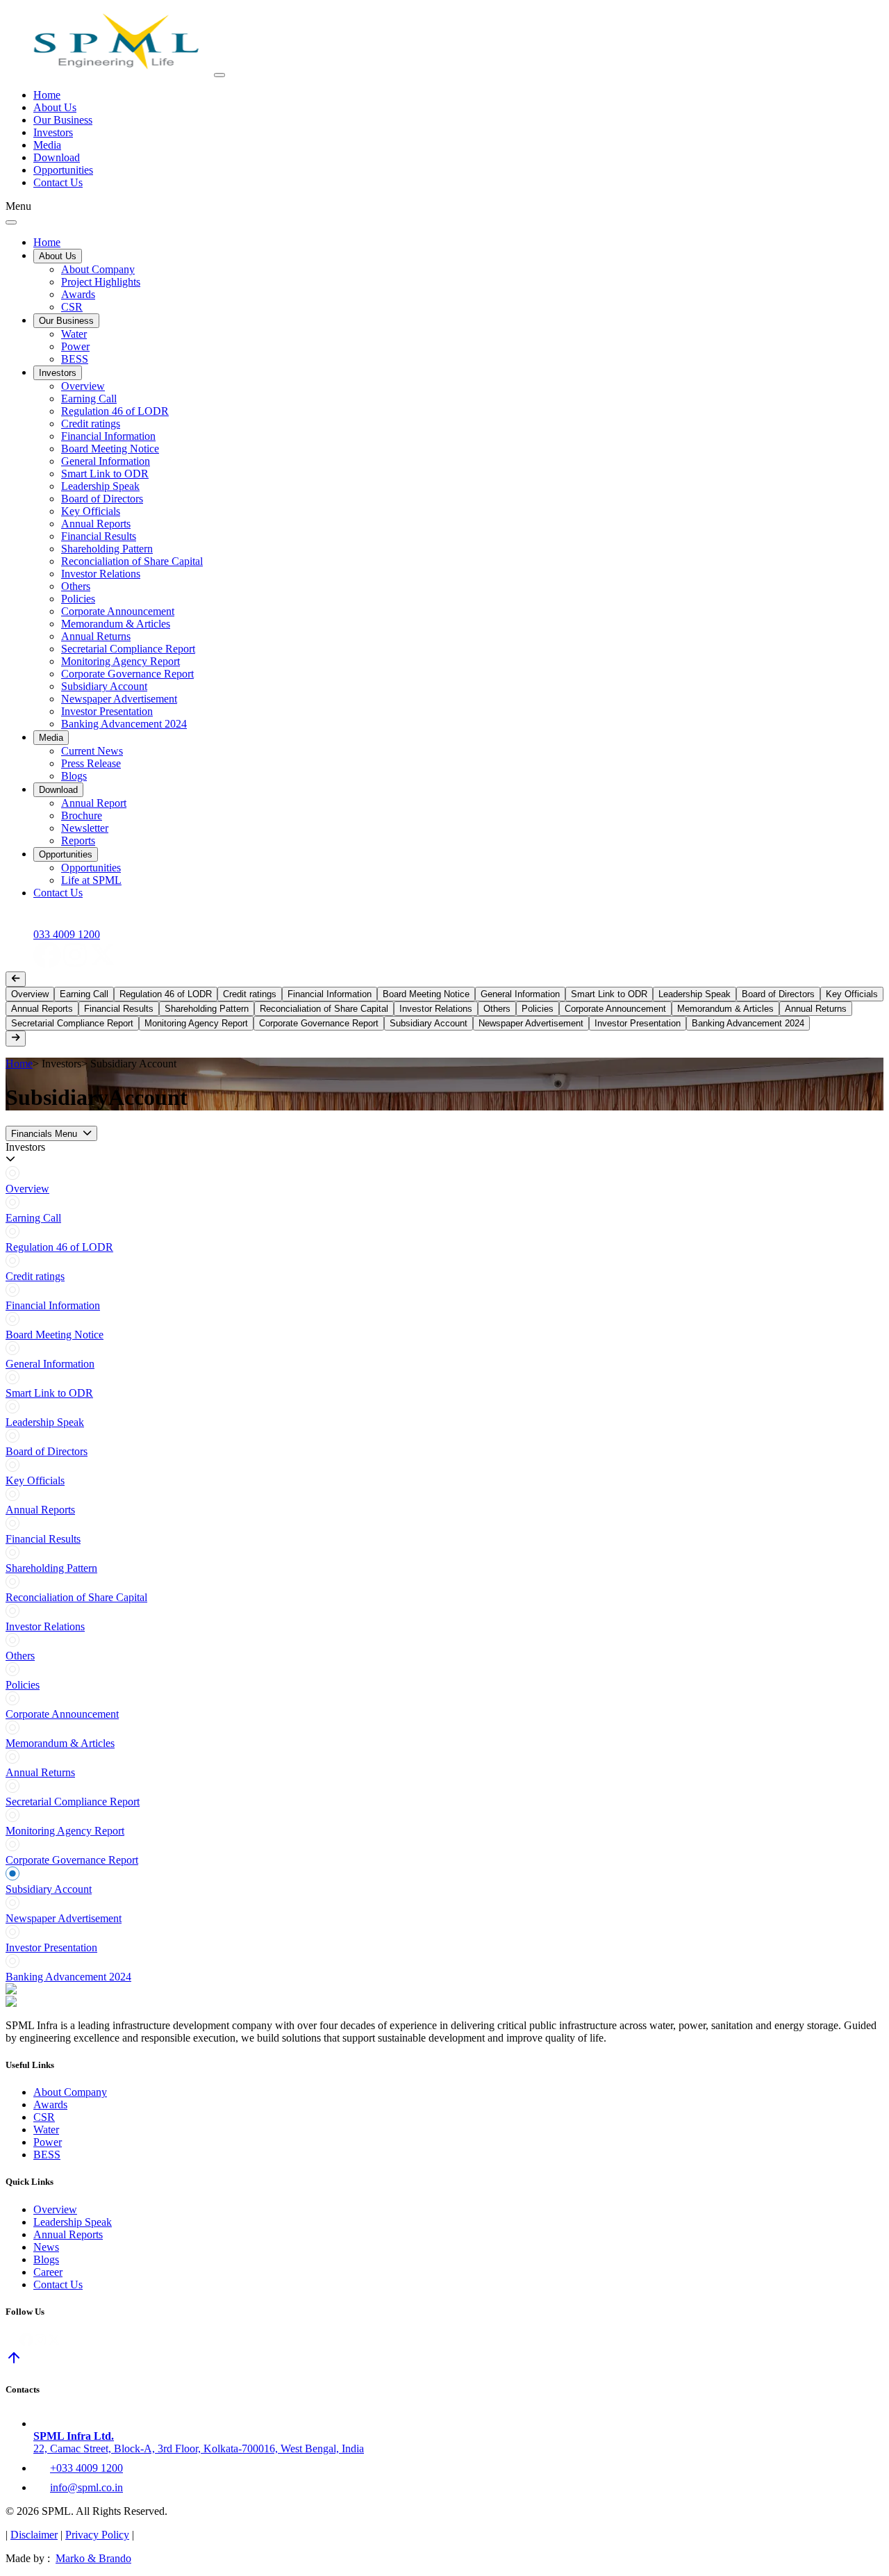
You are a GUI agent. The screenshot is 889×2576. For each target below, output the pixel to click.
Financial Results (99, 536)
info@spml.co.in (86, 2487)
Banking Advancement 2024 (124, 724)
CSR (72, 307)
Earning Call (89, 399)
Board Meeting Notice (110, 449)
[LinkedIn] (19, 965)
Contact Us (58, 182)
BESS (75, 359)
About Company (98, 269)
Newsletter (85, 828)
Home (47, 95)
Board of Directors (102, 499)
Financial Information (108, 436)
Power (75, 346)
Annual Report (94, 803)
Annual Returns (96, 636)
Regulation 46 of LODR (115, 411)
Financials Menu (44, 1134)
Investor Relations (101, 574)
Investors (53, 132)
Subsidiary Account (104, 686)
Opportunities (63, 170)
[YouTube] (131, 965)
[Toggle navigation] (219, 75)
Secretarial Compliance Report (128, 649)
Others (76, 586)
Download (57, 157)
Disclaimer (34, 2535)
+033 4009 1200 (86, 2468)
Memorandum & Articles (116, 624)
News (46, 2247)
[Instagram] (75, 965)
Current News (92, 751)
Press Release (91, 763)
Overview (83, 386)
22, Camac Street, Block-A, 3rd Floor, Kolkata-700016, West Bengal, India (199, 2442)
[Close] (11, 222)
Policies (78, 599)
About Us (55, 107)
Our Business (63, 120)
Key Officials (91, 511)
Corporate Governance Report (127, 674)
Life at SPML (91, 880)
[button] (444, 1154)
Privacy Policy (97, 2535)
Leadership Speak (100, 486)
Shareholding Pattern (107, 549)
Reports (78, 840)
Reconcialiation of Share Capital (132, 561)
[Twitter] (103, 965)
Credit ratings (91, 424)
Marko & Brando (93, 2558)
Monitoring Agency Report (121, 661)
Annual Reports (96, 524)
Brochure (82, 815)
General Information (106, 461)
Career (48, 2272)
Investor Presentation (107, 711)
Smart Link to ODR (105, 474)
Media (47, 145)
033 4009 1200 (67, 934)
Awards (78, 294)
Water (74, 334)
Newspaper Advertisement (119, 699)
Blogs (74, 776)
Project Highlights (101, 282)
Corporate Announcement (118, 611)
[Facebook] (47, 965)
